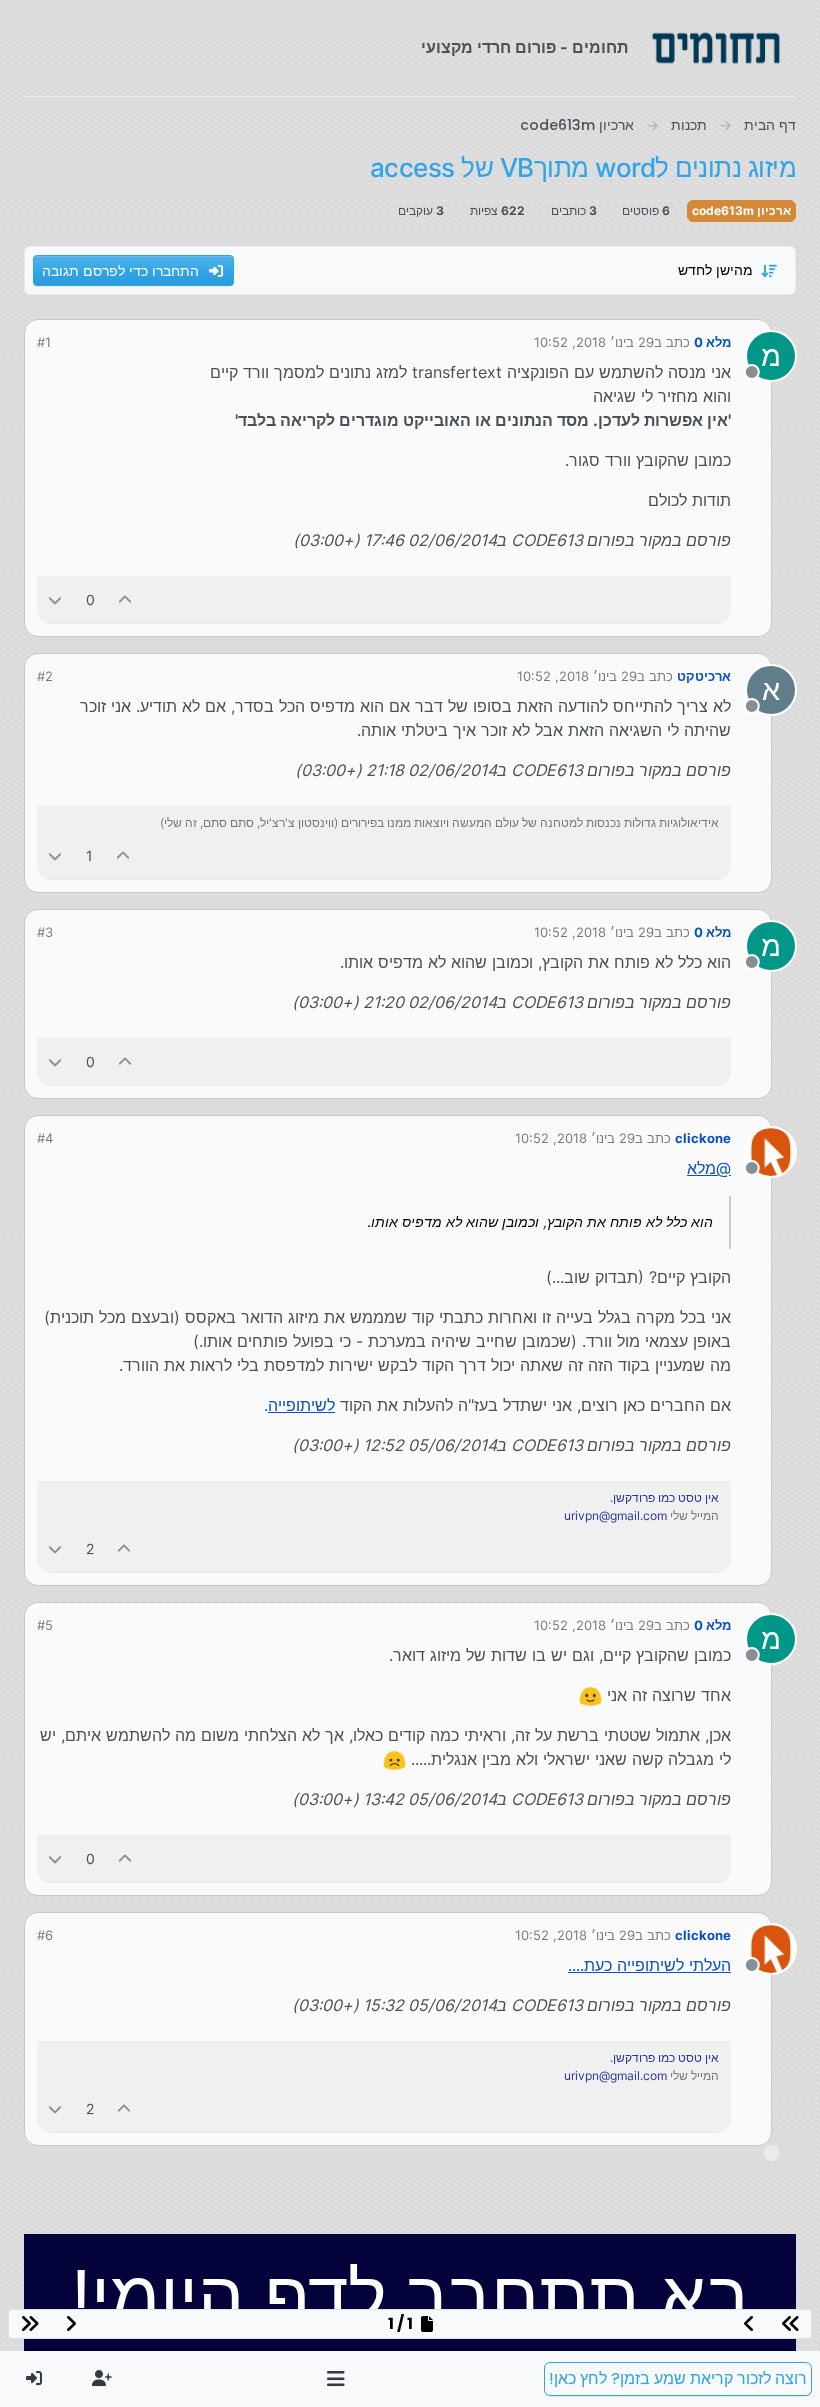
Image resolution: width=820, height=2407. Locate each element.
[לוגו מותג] (716, 48)
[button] (336, 2379)
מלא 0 (712, 342)
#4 (45, 1138)
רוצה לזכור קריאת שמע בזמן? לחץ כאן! (678, 2378)
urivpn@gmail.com (615, 1515)
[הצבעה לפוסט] (126, 599)
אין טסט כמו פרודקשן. (664, 1497)
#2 (45, 676)
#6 (45, 1935)
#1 (44, 342)
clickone (703, 1138)
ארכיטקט (704, 676)
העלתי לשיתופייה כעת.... (649, 1965)
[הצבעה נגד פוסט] (55, 599)
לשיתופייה (301, 1405)
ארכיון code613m (741, 210)
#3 (45, 932)
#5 (45, 1625)
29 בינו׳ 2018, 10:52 (594, 342)
